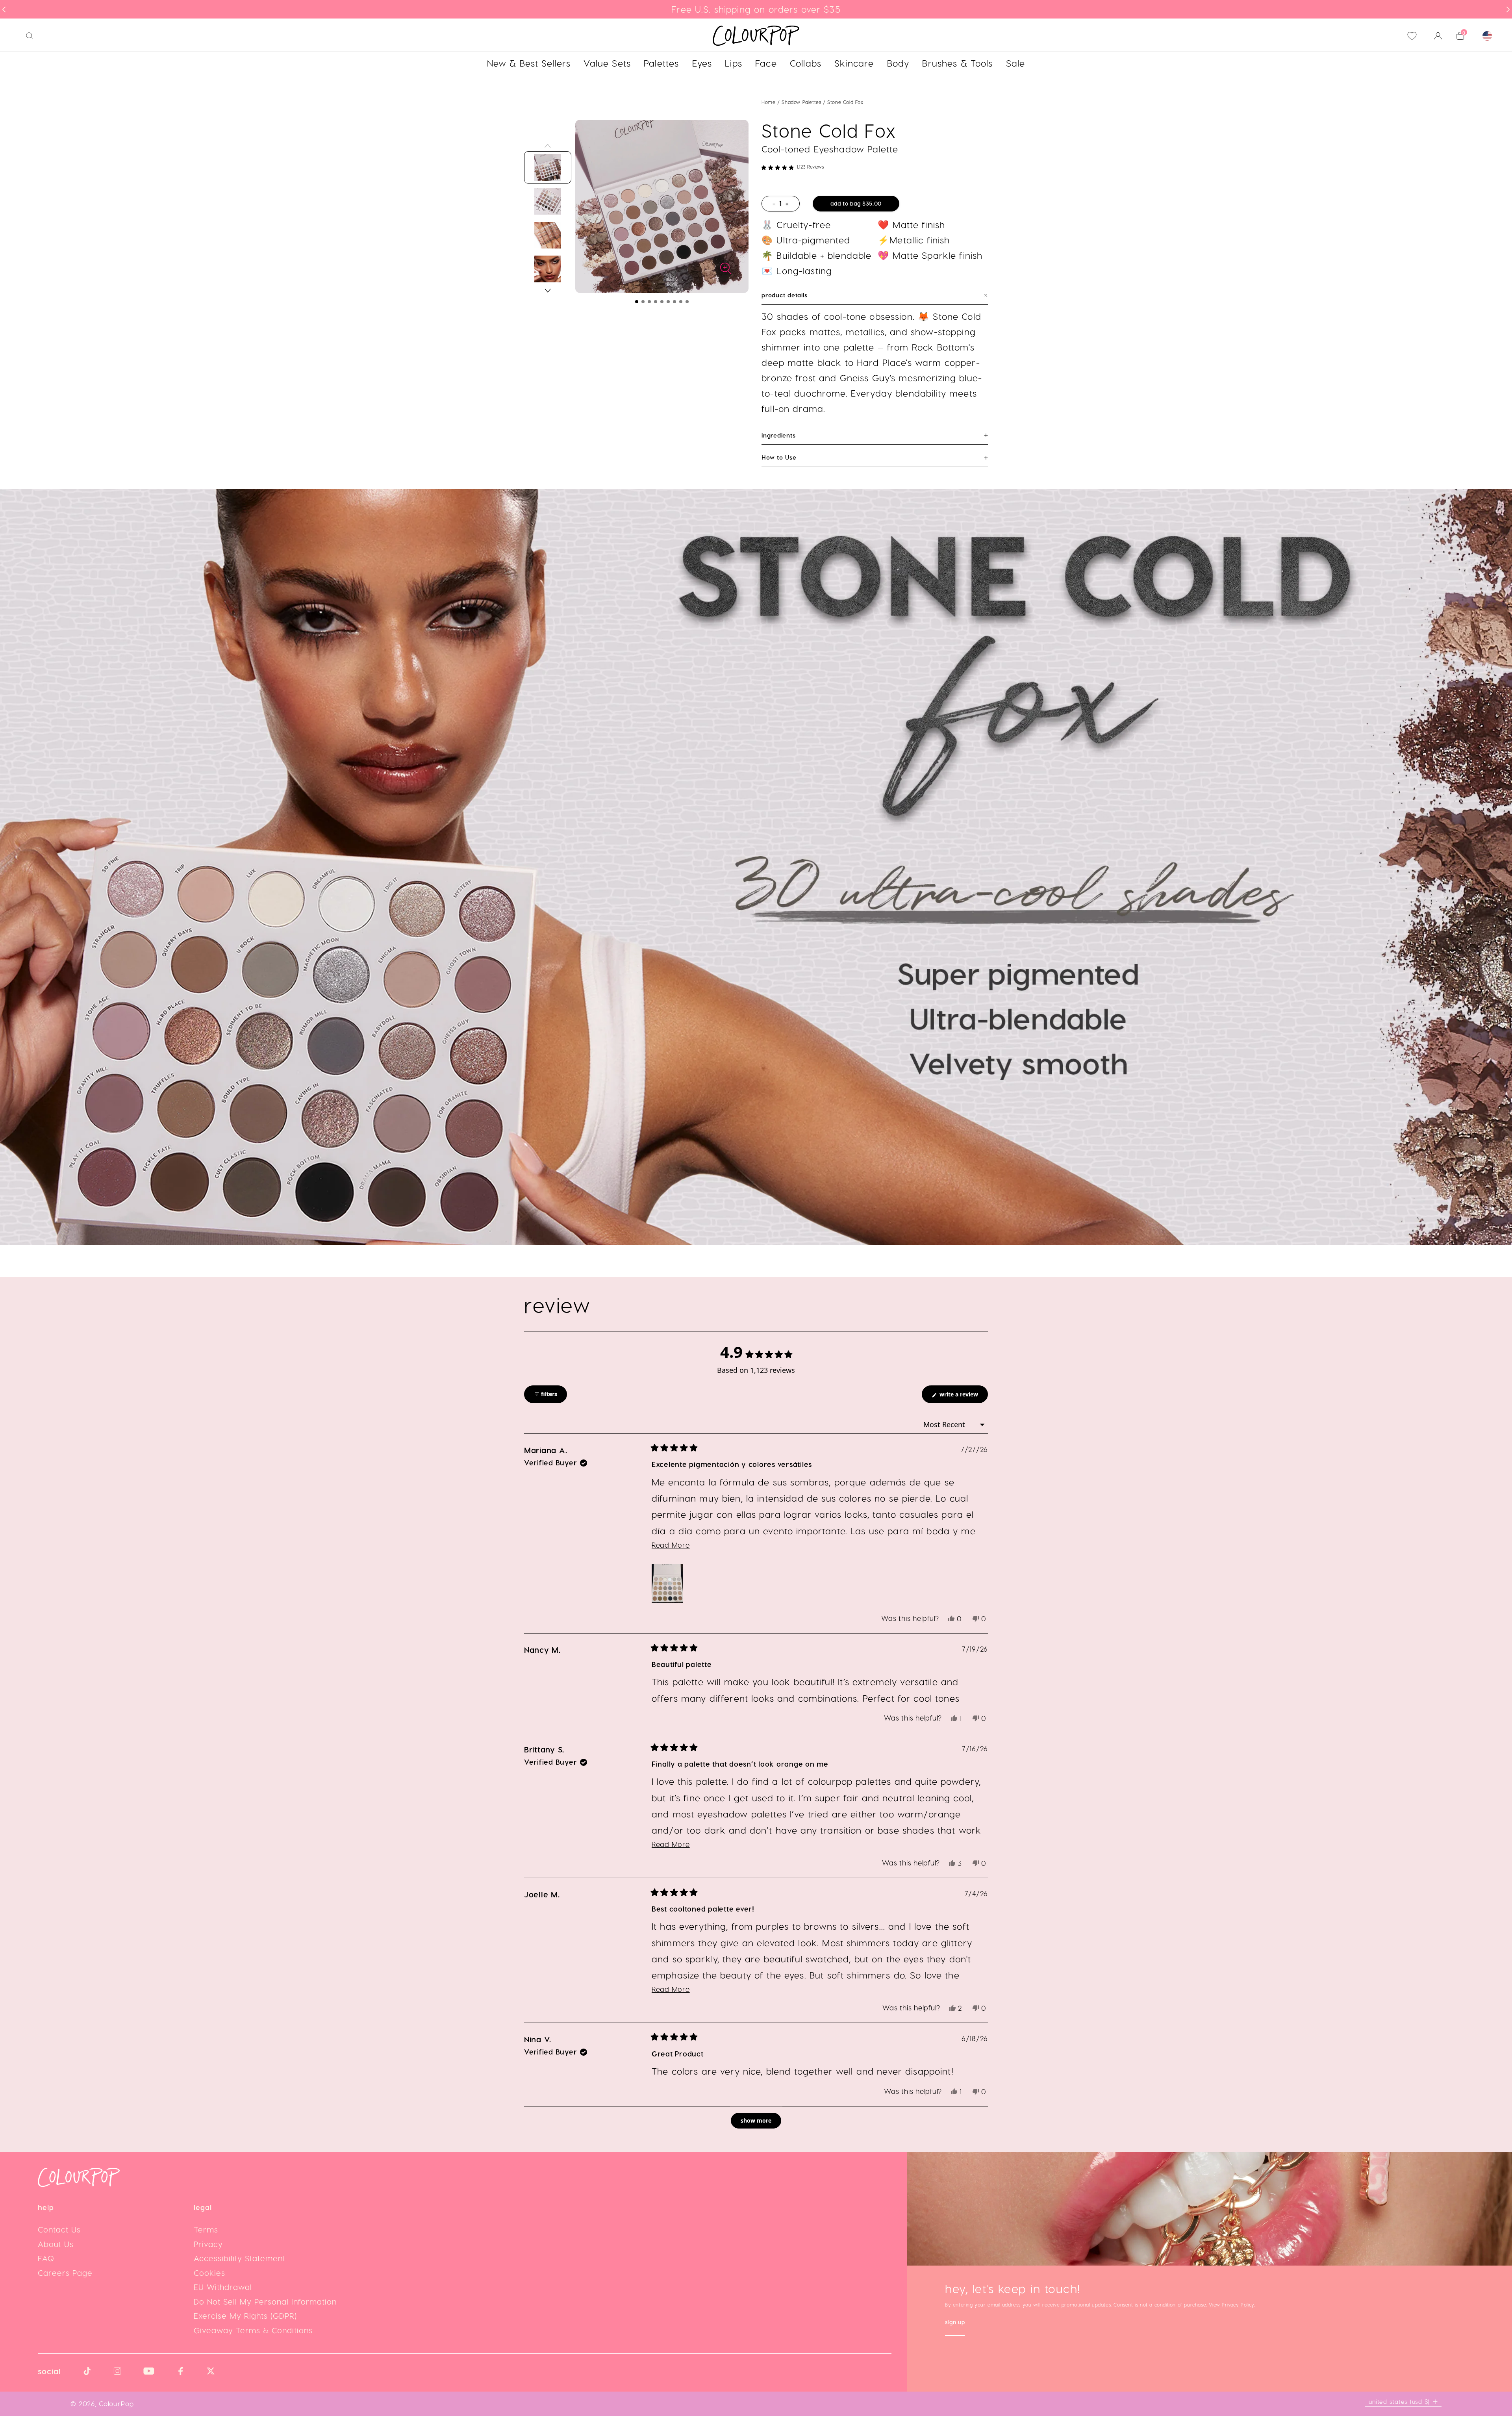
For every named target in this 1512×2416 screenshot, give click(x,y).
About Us (56, 2244)
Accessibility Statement (240, 2258)
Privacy (208, 2244)
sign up (955, 2323)
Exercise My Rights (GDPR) (245, 2316)
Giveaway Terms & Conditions (253, 2330)
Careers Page (65, 2273)
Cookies (209, 2273)
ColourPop (116, 2403)
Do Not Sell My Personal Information (265, 2301)
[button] (637, 302)
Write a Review (963, 1397)
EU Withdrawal (223, 2287)
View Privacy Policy (1231, 2305)
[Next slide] (1508, 9)
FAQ (46, 2258)
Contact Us (59, 2229)
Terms (206, 2229)
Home (768, 102)
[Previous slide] (4, 9)
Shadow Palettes (802, 102)
